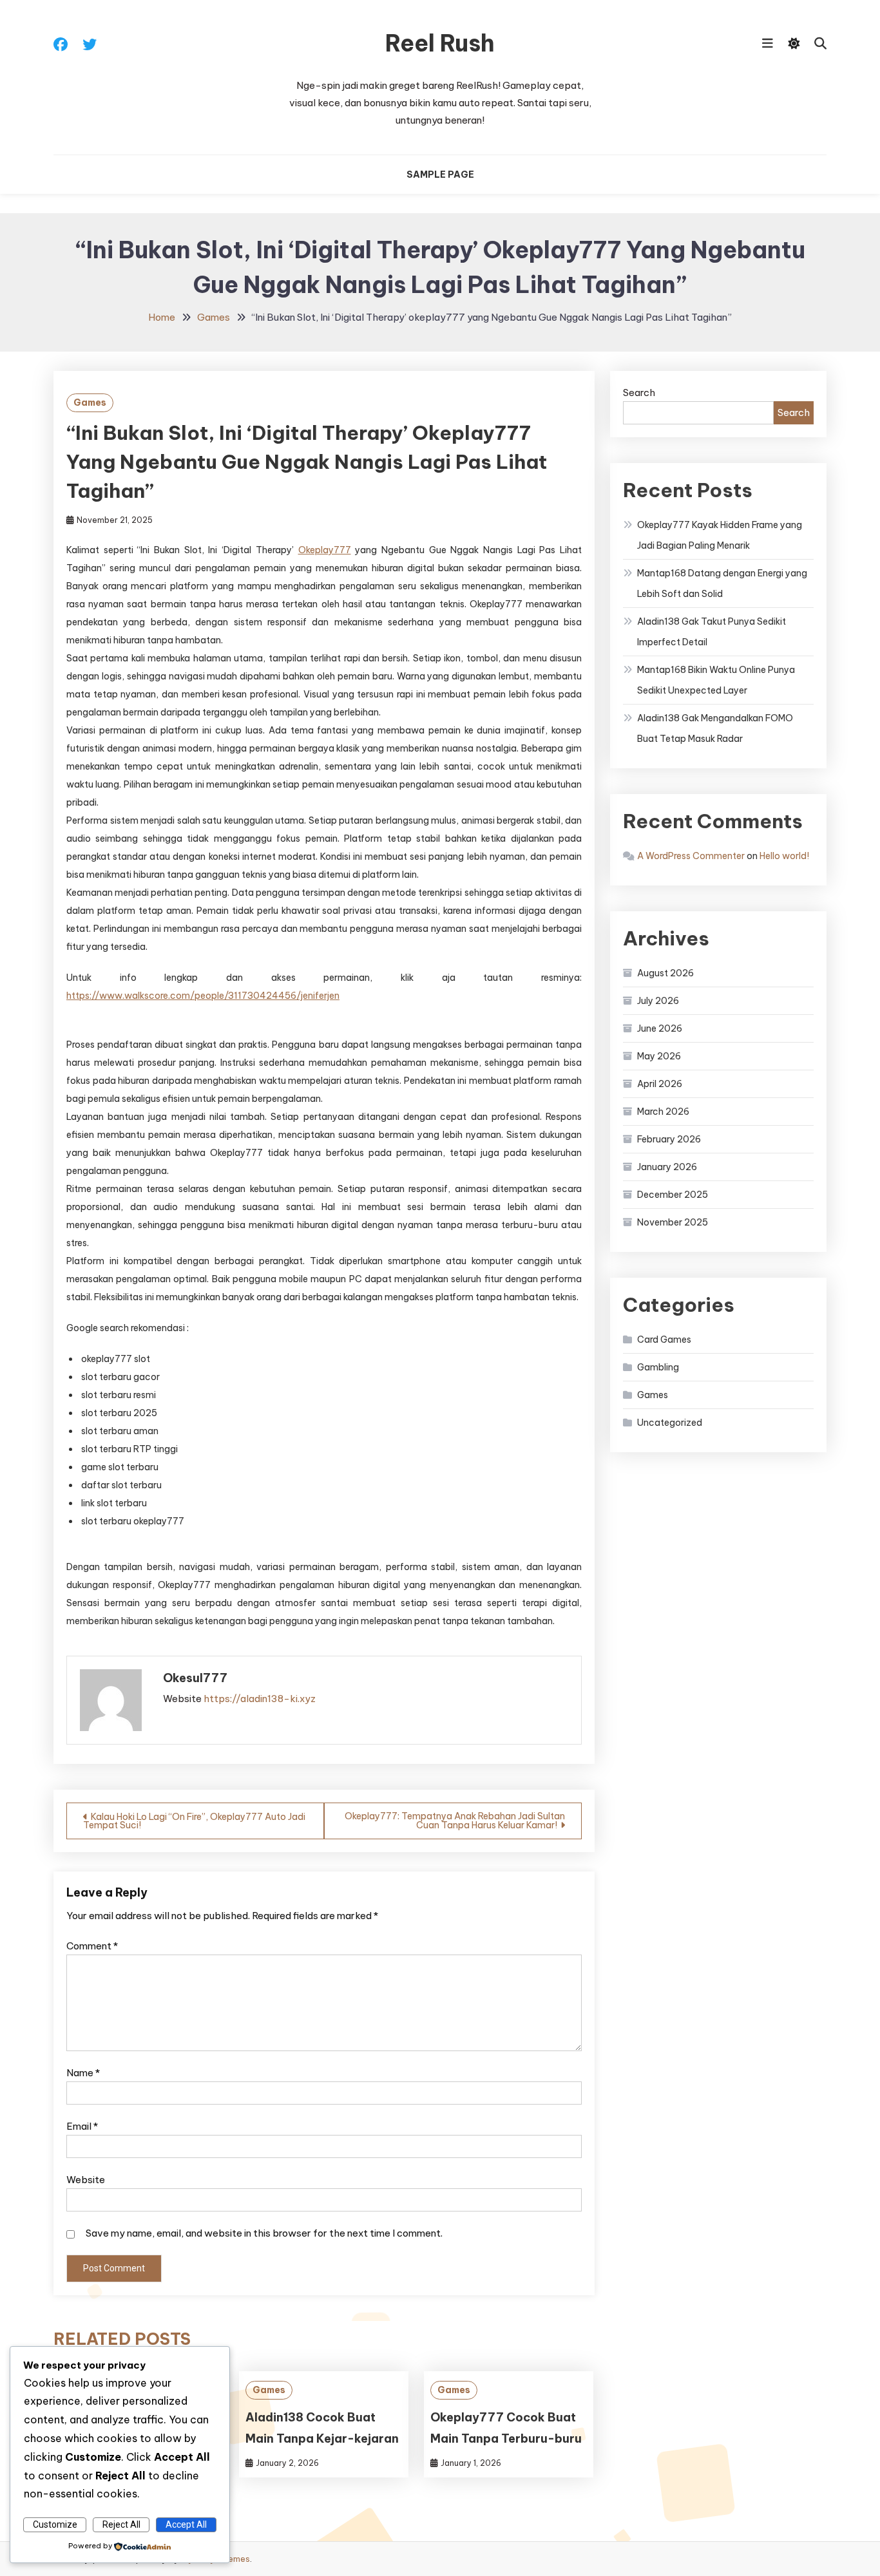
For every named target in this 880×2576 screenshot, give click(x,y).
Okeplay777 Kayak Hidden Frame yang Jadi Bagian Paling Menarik (720, 535)
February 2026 (669, 1139)
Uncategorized (670, 1423)
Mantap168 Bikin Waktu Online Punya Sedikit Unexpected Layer (716, 680)
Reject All (121, 2524)
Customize (55, 2524)
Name (83, 2073)
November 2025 (673, 1222)
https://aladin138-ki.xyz (260, 1699)
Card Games (664, 1340)
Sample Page (440, 175)
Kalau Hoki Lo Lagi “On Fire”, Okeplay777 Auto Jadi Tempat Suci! (194, 1821)
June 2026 (660, 1028)
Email (82, 2126)
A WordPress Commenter (691, 856)
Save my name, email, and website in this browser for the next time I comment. (264, 2233)
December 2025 (673, 1195)
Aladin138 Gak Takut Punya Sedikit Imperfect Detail (712, 632)
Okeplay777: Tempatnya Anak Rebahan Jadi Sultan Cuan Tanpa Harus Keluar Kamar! (455, 1821)
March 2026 (663, 1112)
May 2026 (659, 1056)
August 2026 (665, 973)
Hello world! (784, 856)
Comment (92, 1946)
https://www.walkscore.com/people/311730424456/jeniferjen (203, 996)
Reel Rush (440, 43)
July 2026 (658, 1001)
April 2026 (660, 1084)
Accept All (186, 2524)
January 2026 (667, 1167)
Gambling (658, 1367)
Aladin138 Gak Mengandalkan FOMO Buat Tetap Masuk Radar (715, 728)
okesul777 (195, 1678)
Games (90, 402)
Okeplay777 (325, 550)
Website (86, 2180)
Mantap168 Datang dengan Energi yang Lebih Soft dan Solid (722, 583)
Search (639, 393)
